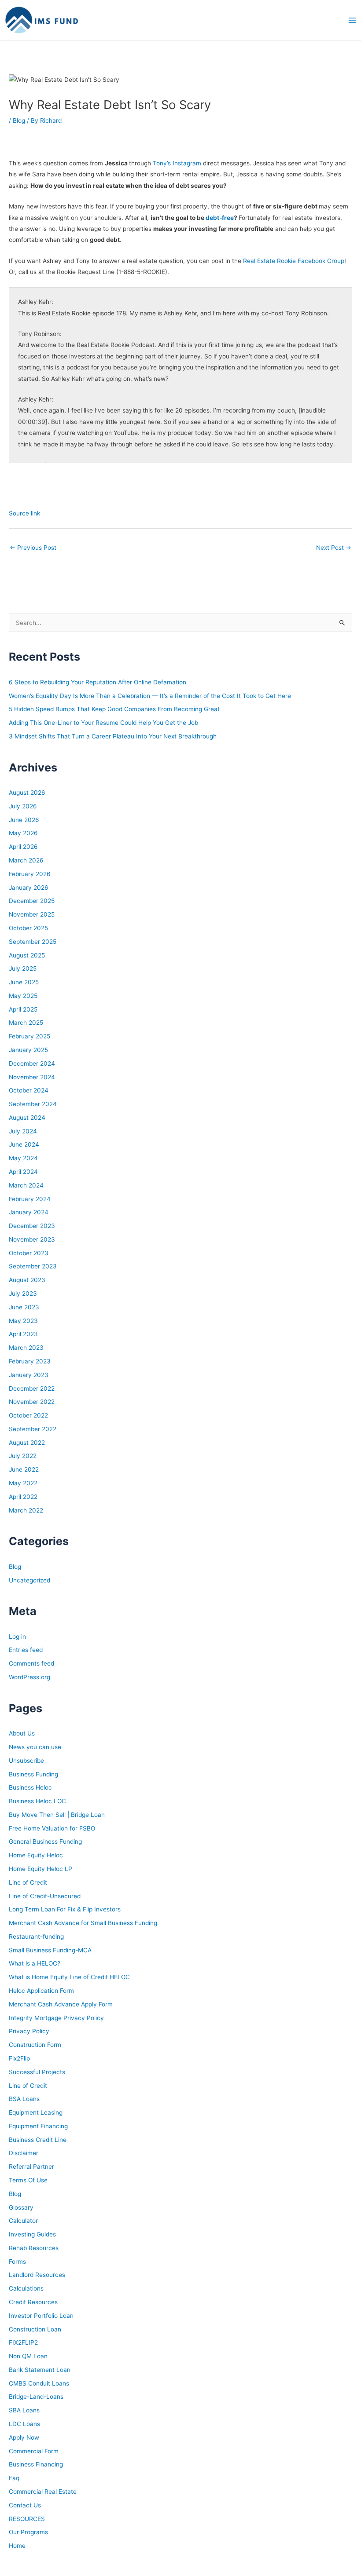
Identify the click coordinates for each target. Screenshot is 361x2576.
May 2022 (23, 1483)
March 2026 (26, 860)
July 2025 (23, 968)
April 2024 (23, 1172)
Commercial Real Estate (43, 2492)
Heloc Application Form (41, 1991)
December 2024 (32, 1063)
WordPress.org (29, 1677)
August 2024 (27, 1118)
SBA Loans (24, 2410)
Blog (19, 121)
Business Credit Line (38, 2140)
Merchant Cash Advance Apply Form (61, 2004)
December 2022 (32, 1388)
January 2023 (29, 1375)
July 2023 (23, 1293)
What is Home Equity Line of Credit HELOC (69, 1977)
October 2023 (29, 1253)
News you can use (35, 1747)
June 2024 (24, 1144)
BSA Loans (24, 2099)
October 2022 (28, 1415)
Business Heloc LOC (37, 1801)
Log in (17, 1637)
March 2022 (26, 1510)
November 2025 (32, 914)
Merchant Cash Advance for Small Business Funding (83, 1923)
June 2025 (24, 982)
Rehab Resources (34, 2248)
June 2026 (24, 820)
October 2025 (28, 928)
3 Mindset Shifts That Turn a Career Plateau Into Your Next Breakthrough (113, 736)
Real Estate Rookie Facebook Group (294, 261)
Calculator (23, 2221)
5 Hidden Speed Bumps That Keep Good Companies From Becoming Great (114, 709)
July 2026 (23, 806)
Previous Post (33, 548)
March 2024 (26, 1185)
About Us (22, 1733)
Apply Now (24, 2437)
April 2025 (23, 1009)
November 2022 (32, 1402)
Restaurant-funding (36, 1937)
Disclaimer (24, 2153)
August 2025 (27, 955)
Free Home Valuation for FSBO (52, 1828)
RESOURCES (27, 2519)
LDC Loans (24, 2424)
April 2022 (23, 1497)
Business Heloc (30, 1787)
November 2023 (32, 1239)
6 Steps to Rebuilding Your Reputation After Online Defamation (98, 682)
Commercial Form (34, 2451)
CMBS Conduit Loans (39, 2383)
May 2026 (23, 833)
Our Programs (28, 2532)
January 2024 (29, 1212)
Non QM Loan (28, 2356)
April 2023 (23, 1334)
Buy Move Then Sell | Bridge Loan (57, 1815)
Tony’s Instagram (177, 163)
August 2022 (27, 1443)
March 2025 (26, 1023)
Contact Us (25, 2505)
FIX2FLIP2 (23, 2342)
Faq (14, 2478)
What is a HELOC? (35, 1963)
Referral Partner (31, 2167)
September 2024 (33, 1104)
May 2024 (23, 1158)
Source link (24, 513)
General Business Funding (45, 1842)
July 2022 (23, 1456)
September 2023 (33, 1266)
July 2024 (23, 1131)
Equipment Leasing (36, 2112)
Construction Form (35, 2045)
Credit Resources (33, 2302)
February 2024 (30, 1199)
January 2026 (29, 888)
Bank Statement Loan (40, 2370)
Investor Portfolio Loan (41, 2316)
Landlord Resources (37, 2275)
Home (17, 2546)
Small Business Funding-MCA (50, 1950)
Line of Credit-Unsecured (45, 1896)
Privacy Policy (29, 2031)
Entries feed (26, 1650)
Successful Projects (37, 2072)
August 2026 (27, 793)
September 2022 (33, 1429)
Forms (17, 2262)
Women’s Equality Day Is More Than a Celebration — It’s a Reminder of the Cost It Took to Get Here (150, 696)
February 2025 (29, 1036)
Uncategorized (29, 1580)
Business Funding (33, 1774)
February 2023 (30, 1361)
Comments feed (31, 1663)
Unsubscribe (26, 1761)
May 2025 (23, 996)
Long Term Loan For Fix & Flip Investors (65, 1909)
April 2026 (23, 847)
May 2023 (23, 1321)
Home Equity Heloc (36, 1855)
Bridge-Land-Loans (36, 2397)
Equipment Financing (38, 2126)
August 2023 (27, 1280)
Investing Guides (32, 2234)
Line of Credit (28, 1882)
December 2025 (32, 901)
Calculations (26, 2288)
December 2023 (32, 1226)
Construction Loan (35, 2329)
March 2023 (26, 1348)
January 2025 (28, 1050)
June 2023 (24, 1307)
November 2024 (32, 1077)
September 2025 (33, 942)
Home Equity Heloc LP (41, 1869)
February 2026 (30, 874)
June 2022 (24, 1469)
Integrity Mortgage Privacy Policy (56, 2018)
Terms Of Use (28, 2180)
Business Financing (36, 2464)
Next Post (334, 548)
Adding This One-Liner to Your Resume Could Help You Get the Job (103, 723)
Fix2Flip (19, 2058)
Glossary (21, 2207)
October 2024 (29, 1090)
